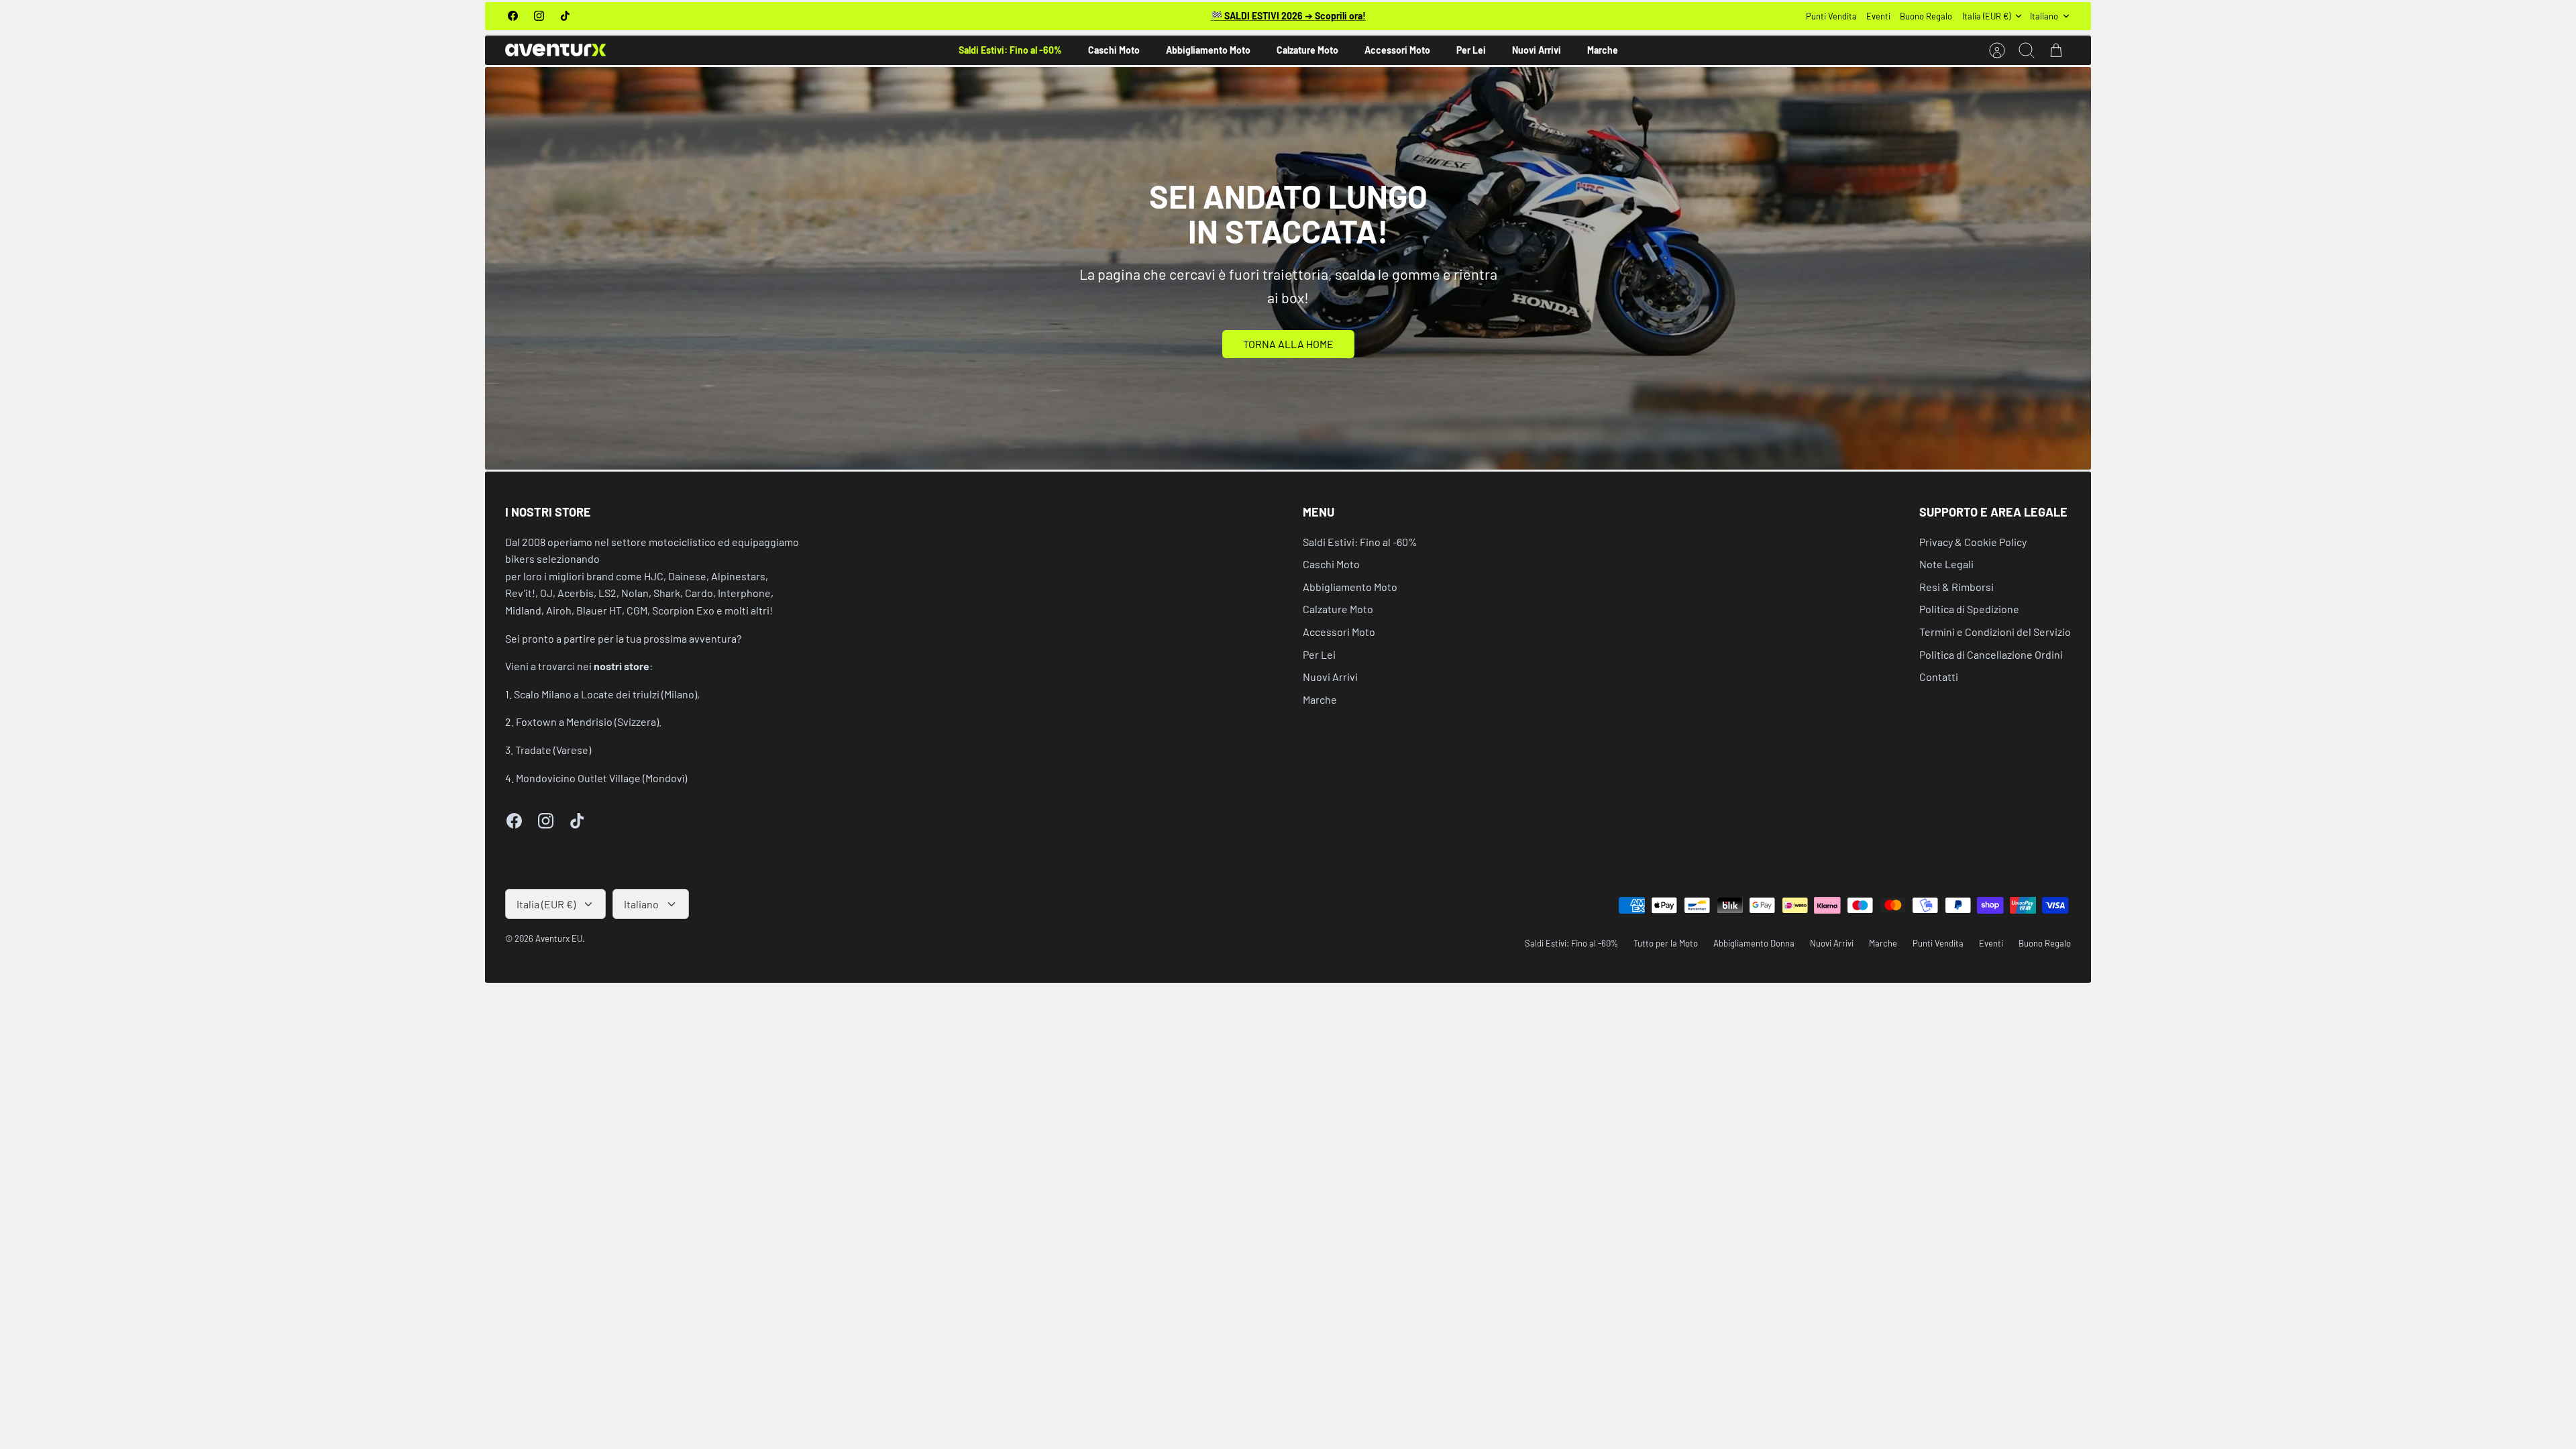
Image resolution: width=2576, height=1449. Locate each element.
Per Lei (1471, 50)
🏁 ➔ (1288, 16)
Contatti (1939, 677)
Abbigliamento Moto (1208, 50)
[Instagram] (539, 16)
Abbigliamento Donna (1754, 943)
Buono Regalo (1926, 16)
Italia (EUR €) (1986, 16)
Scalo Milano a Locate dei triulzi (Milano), (607, 694)
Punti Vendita (1831, 16)
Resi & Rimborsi (1956, 587)
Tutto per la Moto (1666, 943)
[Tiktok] (565, 16)
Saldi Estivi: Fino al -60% (1010, 50)
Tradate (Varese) (553, 750)
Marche (1603, 50)
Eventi (1878, 16)
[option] (1288, 268)
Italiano (2044, 16)
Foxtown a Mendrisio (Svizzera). (589, 721)
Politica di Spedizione (1969, 609)
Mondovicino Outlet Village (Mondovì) (601, 778)
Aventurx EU (559, 938)
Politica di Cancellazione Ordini (1991, 654)
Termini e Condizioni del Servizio (1995, 632)
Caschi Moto (1114, 50)
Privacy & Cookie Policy (1973, 542)
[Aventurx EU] (555, 50)
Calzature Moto (1307, 50)
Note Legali (1946, 564)
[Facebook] (513, 16)
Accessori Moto (1397, 50)
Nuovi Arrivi (1537, 50)
